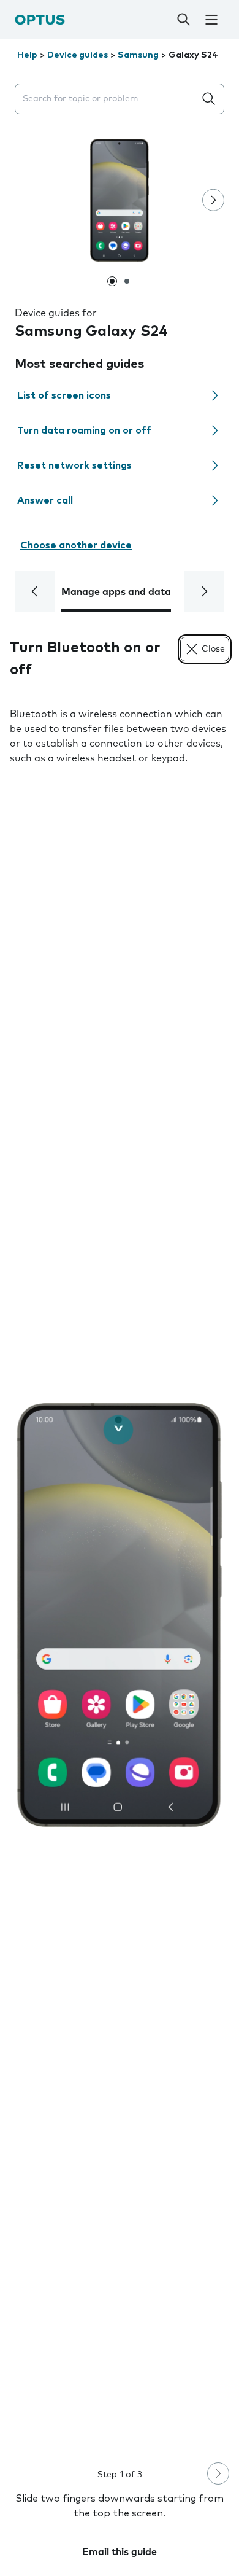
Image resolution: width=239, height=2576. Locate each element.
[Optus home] (40, 19)
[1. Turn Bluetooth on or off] (120, 1615)
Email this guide (120, 2552)
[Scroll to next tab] (204, 591)
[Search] (184, 20)
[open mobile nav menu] (211, 20)
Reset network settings (74, 465)
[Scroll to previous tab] (35, 591)
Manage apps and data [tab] (116, 592)
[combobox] (107, 99)
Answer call (45, 500)
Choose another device (76, 545)
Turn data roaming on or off (84, 430)
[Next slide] (213, 200)
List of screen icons (64, 395)
